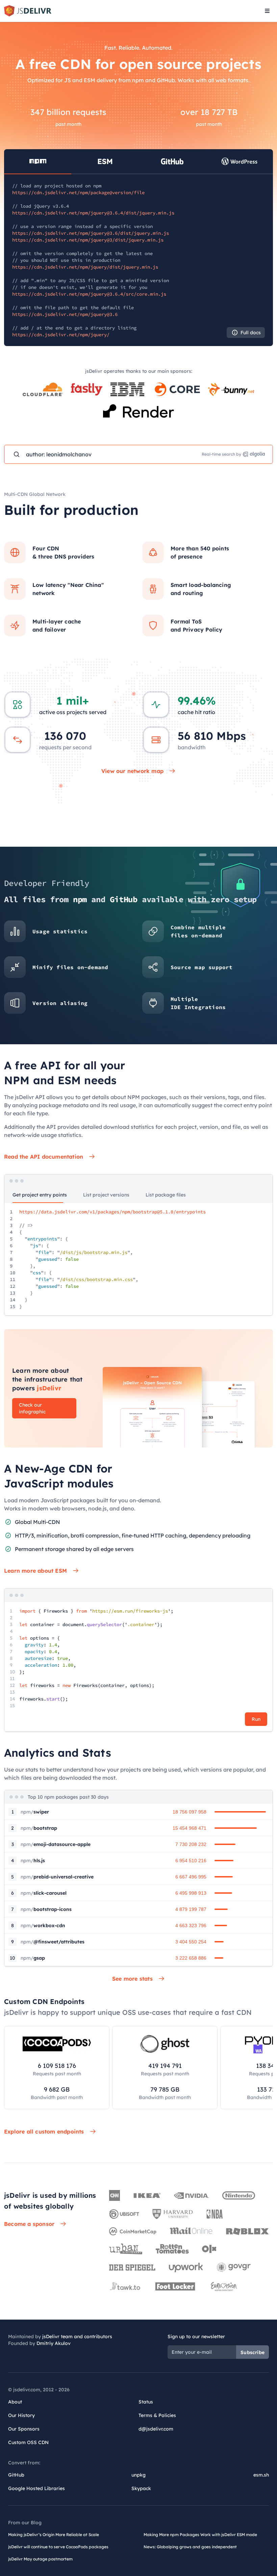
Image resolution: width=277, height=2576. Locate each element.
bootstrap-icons (46, 1909)
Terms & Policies (157, 2415)
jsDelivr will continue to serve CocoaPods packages (58, 2547)
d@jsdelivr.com (156, 2429)
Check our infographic (32, 1408)
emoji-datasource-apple (56, 1844)
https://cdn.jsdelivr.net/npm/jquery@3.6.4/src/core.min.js (89, 294)
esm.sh (261, 2475)
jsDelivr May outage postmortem (40, 2559)
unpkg (138, 2475)
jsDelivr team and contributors (77, 2336)
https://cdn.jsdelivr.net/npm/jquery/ (61, 335)
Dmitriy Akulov (54, 2343)
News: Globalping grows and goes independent (190, 2547)
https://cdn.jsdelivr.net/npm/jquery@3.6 (65, 314)
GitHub (16, 2475)
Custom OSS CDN (28, 2442)
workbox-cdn (43, 1925)
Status (146, 2402)
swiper (35, 1812)
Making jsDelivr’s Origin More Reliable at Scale (54, 2535)
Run (256, 1719)
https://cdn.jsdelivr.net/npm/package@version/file (78, 192)
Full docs (251, 333)
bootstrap (39, 1828)
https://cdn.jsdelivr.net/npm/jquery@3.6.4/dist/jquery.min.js (93, 213)
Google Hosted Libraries (36, 2488)
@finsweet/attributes (53, 1942)
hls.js (33, 1861)
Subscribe (253, 2352)
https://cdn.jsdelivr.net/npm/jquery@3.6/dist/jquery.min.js (91, 233)
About (15, 2402)
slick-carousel (44, 1893)
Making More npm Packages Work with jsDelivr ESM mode (200, 2535)
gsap (33, 1958)
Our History (21, 2415)
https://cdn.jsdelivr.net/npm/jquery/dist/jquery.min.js (85, 267)
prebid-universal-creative (57, 1877)
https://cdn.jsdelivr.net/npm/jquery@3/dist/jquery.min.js (88, 240)
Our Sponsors (24, 2429)
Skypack (141, 2488)
